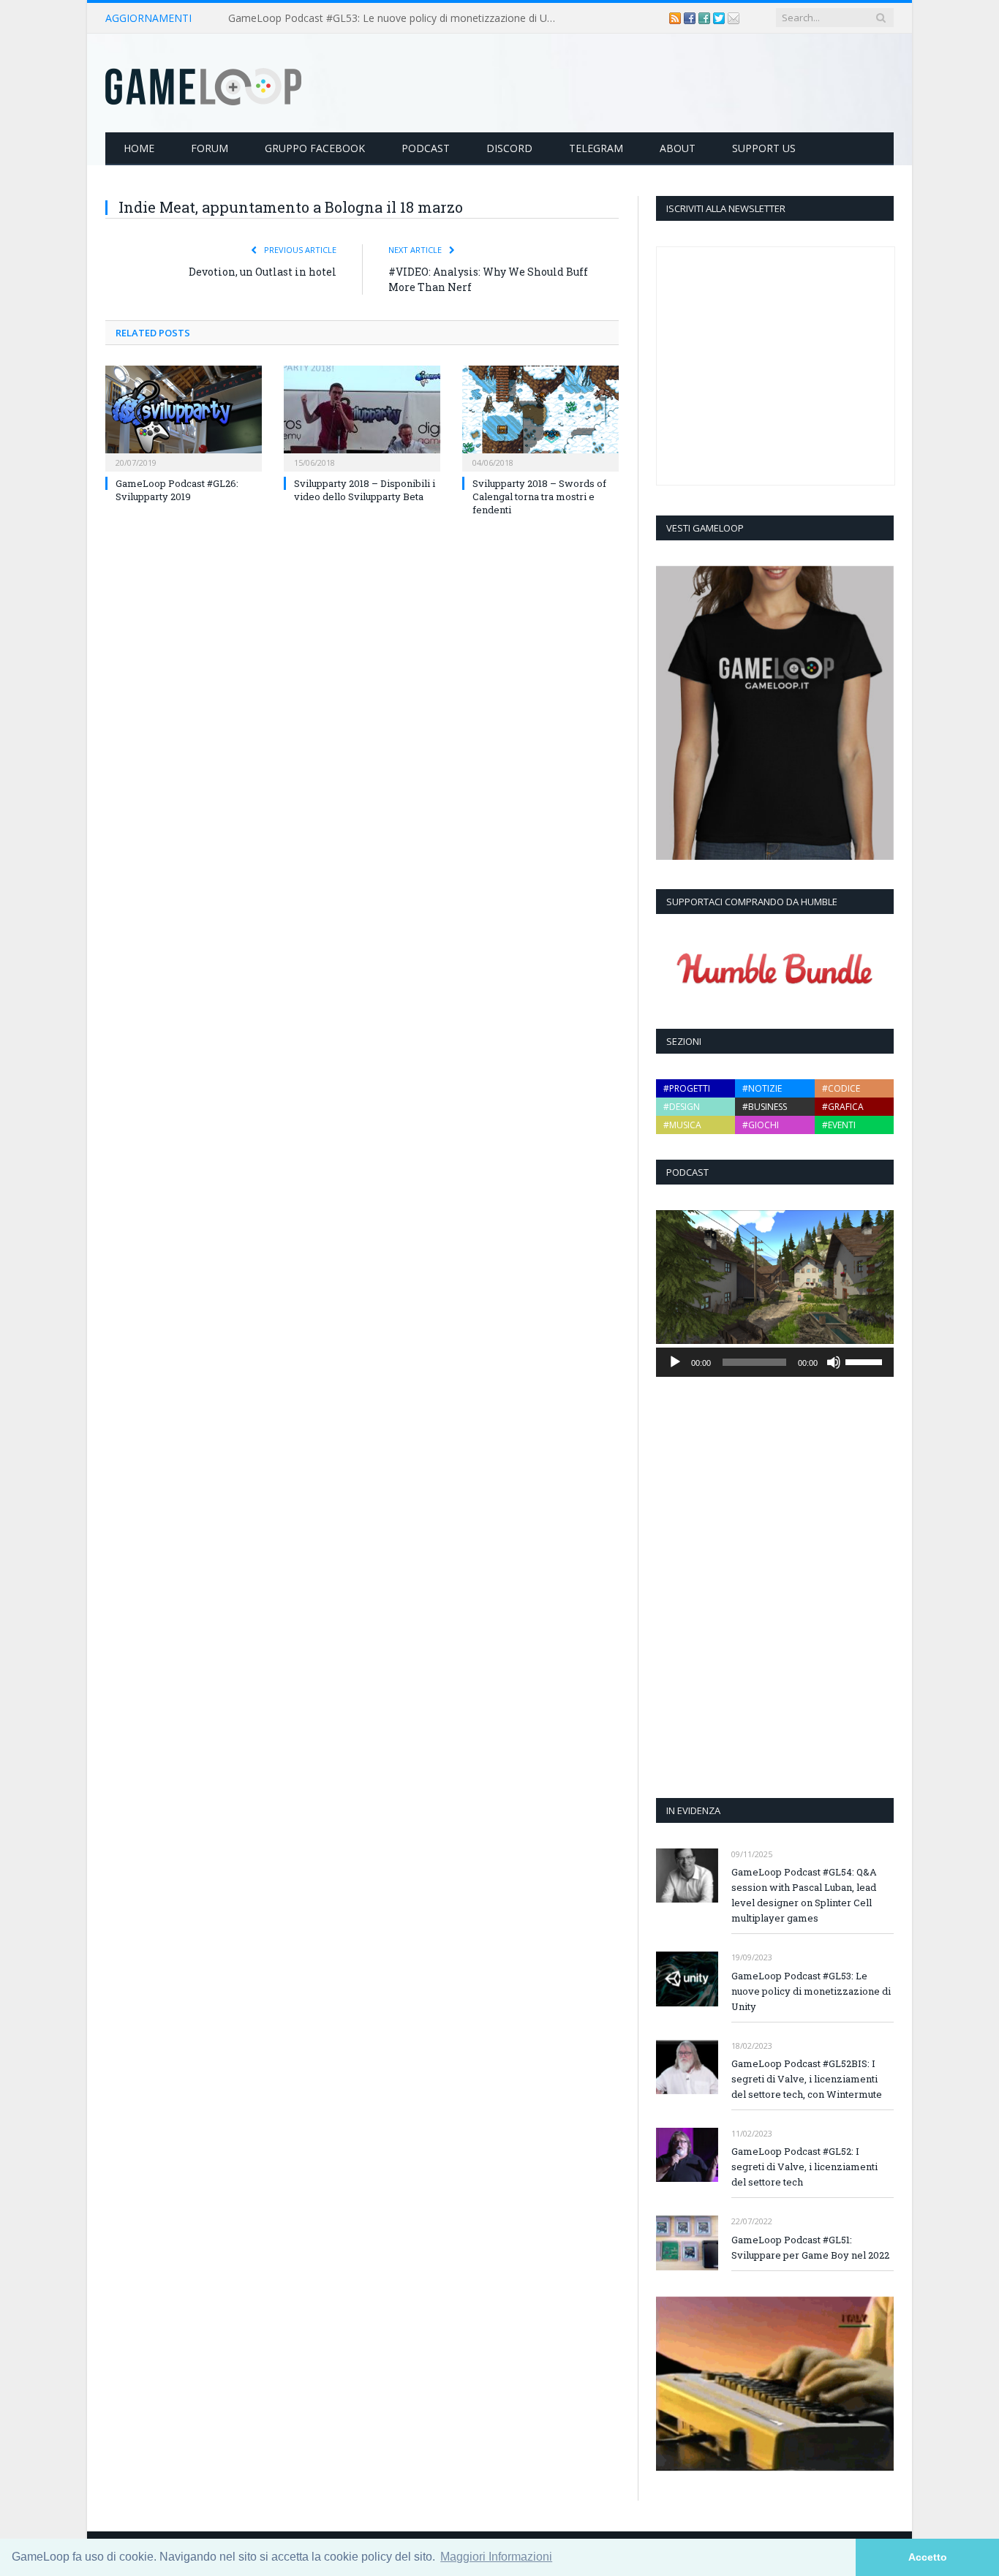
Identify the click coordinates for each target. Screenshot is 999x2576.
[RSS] (676, 18)
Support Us (764, 148)
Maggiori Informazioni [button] (496, 2557)
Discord (509, 148)
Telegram (596, 148)
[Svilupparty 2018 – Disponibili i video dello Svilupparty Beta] (362, 417)
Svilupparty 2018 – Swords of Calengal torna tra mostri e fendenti (539, 496)
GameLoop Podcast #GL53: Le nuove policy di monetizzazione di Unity (396, 18)
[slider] (866, 1361)
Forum (210, 148)
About (678, 148)
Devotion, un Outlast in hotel (263, 272)
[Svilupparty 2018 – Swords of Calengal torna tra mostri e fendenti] (540, 417)
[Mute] (834, 1362)
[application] (775, 1362)
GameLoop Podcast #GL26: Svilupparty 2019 (177, 490)
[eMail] (734, 18)
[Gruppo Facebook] (706, 18)
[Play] (675, 1362)
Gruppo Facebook (315, 148)
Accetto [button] (928, 2557)
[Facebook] (691, 18)
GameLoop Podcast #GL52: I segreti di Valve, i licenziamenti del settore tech (804, 2167)
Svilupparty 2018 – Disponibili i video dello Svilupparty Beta (365, 490)
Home (139, 148)
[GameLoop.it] (203, 83)
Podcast (426, 148)
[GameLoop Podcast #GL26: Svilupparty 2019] (184, 417)
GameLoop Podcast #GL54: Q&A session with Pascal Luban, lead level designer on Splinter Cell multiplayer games (804, 1895)
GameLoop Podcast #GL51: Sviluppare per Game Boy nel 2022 (810, 2247)
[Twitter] (720, 18)
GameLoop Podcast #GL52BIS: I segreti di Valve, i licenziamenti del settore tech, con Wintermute (807, 2079)
